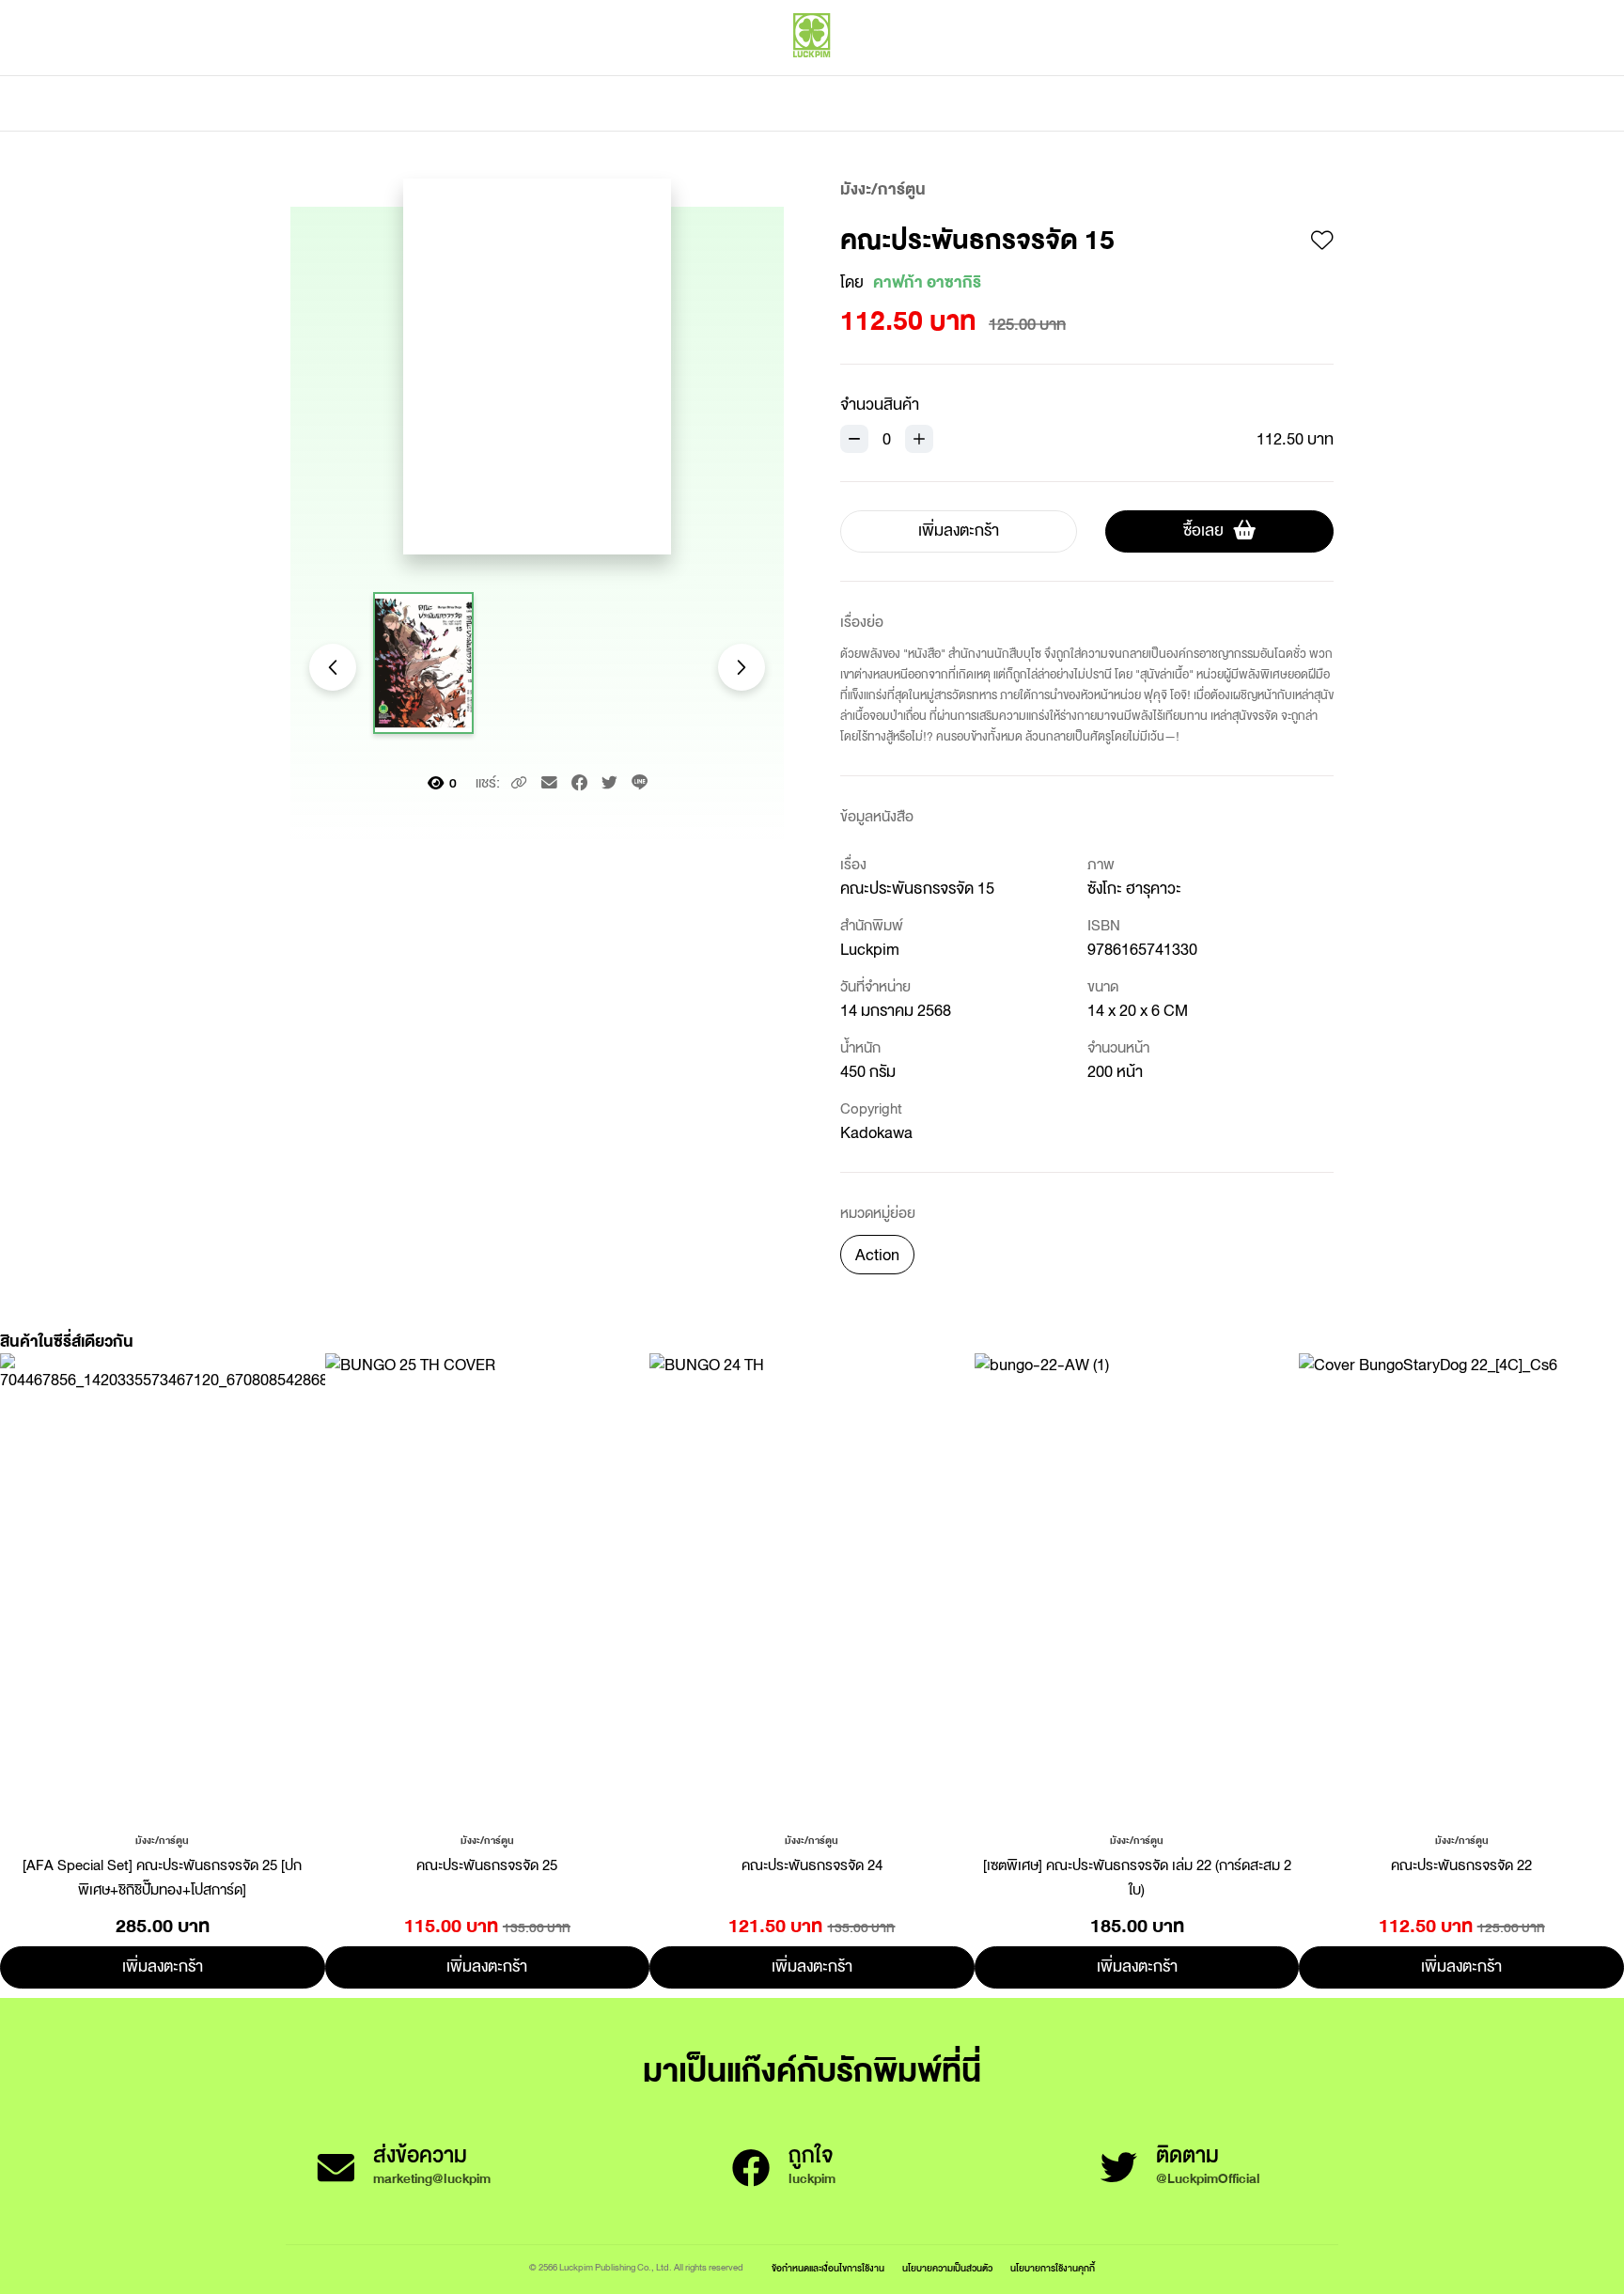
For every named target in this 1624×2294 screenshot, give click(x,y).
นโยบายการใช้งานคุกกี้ (1053, 2268)
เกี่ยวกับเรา (878, 103)
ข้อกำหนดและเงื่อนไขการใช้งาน (828, 2268)
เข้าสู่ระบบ (1211, 75)
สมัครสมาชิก (1298, 75)
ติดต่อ (999, 103)
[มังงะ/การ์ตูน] (162, 1839)
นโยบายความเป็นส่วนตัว (947, 2268)
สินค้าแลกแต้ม (733, 103)
